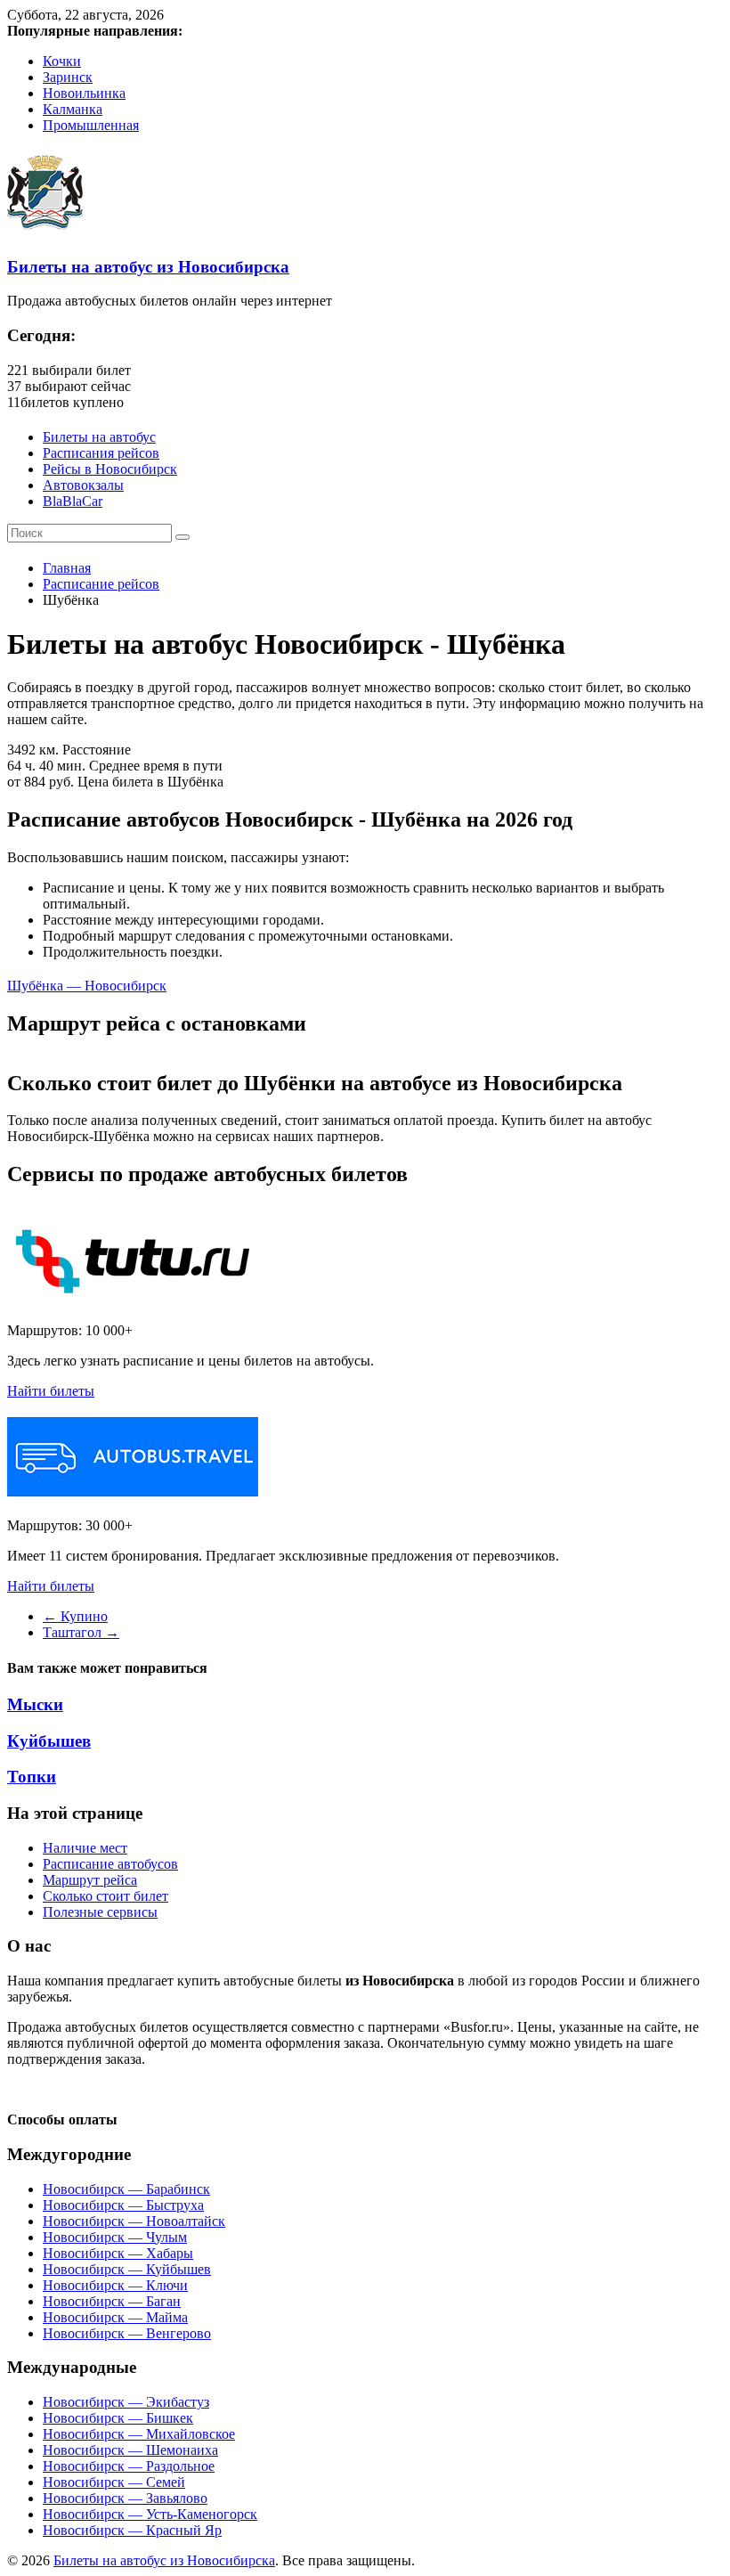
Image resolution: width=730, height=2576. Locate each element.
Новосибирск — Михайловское (139, 2434)
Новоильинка (84, 93)
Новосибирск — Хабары (118, 2253)
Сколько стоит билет (105, 1896)
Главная (67, 568)
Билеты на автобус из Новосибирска (148, 267)
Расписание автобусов (110, 1864)
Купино (75, 1616)
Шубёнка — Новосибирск (87, 986)
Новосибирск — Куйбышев (127, 2269)
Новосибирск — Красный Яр (132, 2530)
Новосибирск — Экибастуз (126, 2402)
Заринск (68, 77)
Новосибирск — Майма (115, 2317)
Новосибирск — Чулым (115, 2237)
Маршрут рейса (90, 1880)
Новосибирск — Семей (114, 2482)
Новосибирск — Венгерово (127, 2333)
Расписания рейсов (101, 453)
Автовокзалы (83, 485)
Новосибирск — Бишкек (118, 2418)
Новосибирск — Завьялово (125, 2498)
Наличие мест (85, 1848)
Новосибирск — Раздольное (129, 2466)
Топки (32, 1777)
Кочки (62, 61)
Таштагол (81, 1632)
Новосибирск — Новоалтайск (134, 2221)
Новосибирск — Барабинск (126, 2189)
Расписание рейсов (101, 584)
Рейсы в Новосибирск (110, 469)
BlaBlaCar (73, 501)
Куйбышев (49, 1741)
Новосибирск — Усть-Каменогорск (150, 2514)
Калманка (73, 109)
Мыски (35, 1704)
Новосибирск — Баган (112, 2301)
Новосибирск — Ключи (115, 2285)
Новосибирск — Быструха (123, 2205)
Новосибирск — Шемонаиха (130, 2450)
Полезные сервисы (100, 1912)
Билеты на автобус (99, 437)
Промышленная (91, 125)
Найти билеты (51, 1391)
